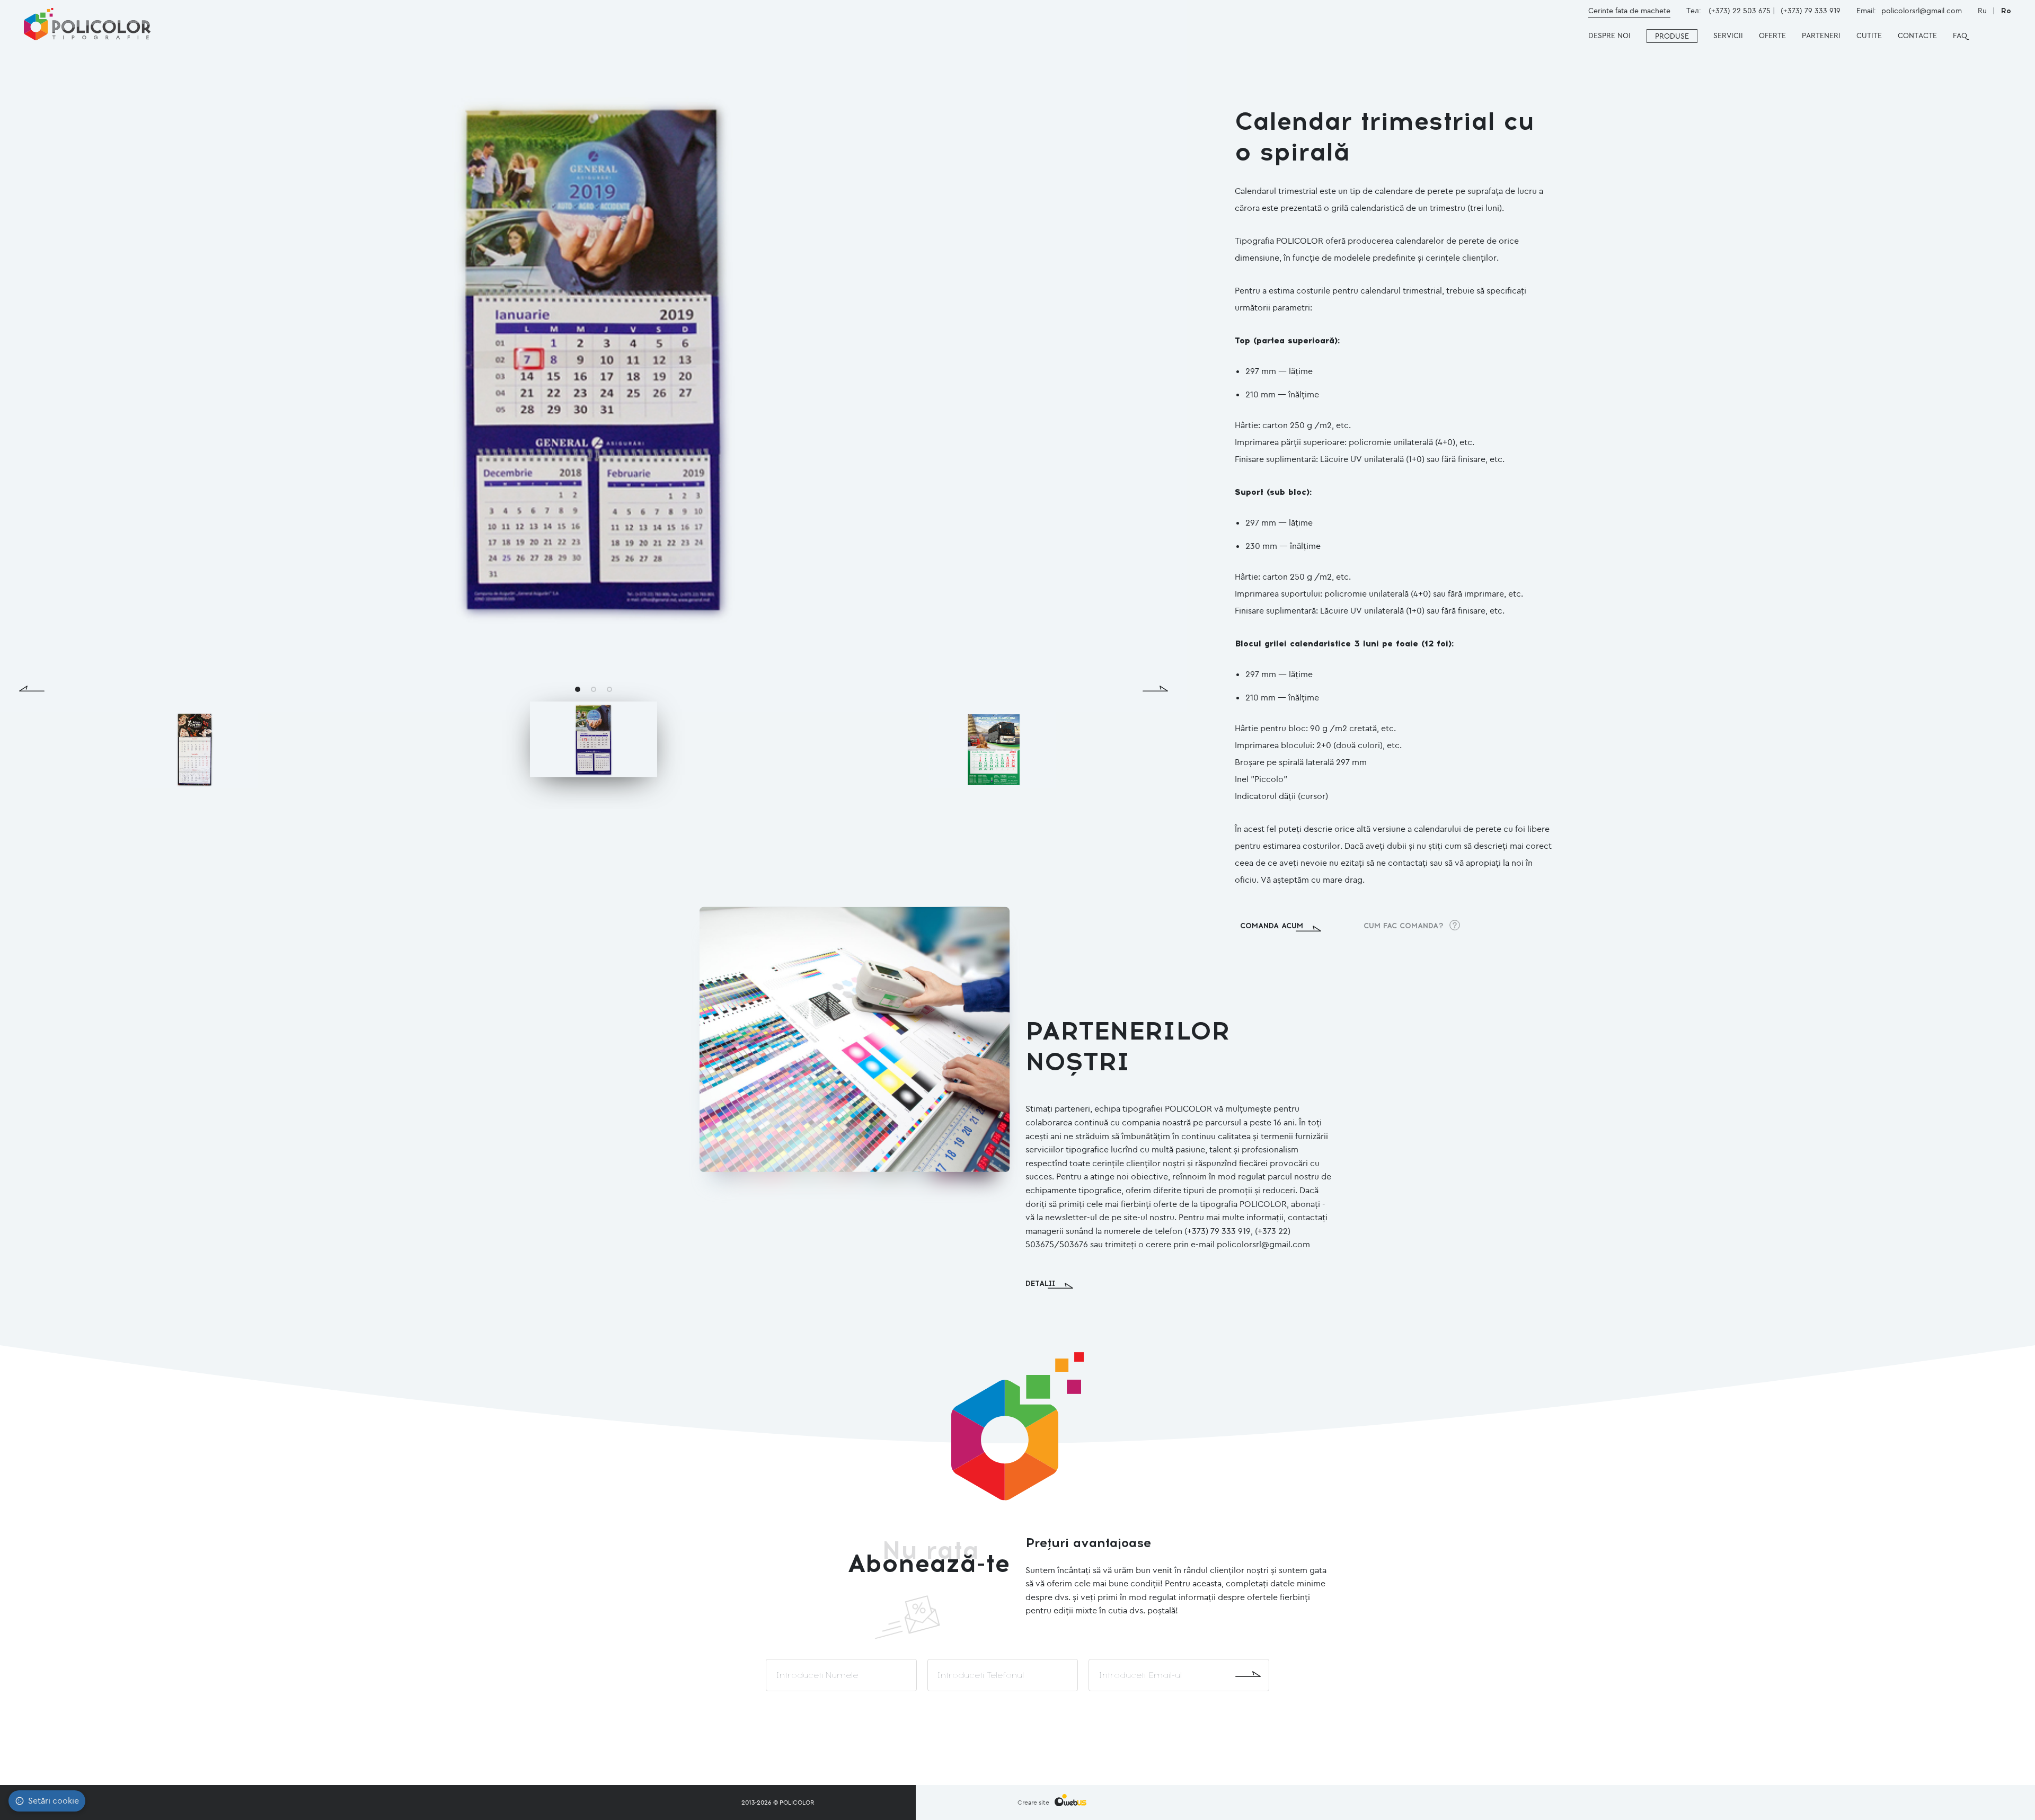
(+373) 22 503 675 (1740, 11)
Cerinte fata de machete (1629, 11)
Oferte (1772, 35)
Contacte (1917, 35)
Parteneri (1821, 35)
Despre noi (1609, 35)
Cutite (1869, 35)
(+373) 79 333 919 (1811, 11)
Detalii (1040, 1284)
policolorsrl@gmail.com (1922, 11)
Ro (2006, 11)
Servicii (1728, 35)
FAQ (1960, 35)
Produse (1672, 36)
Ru (1983, 11)
